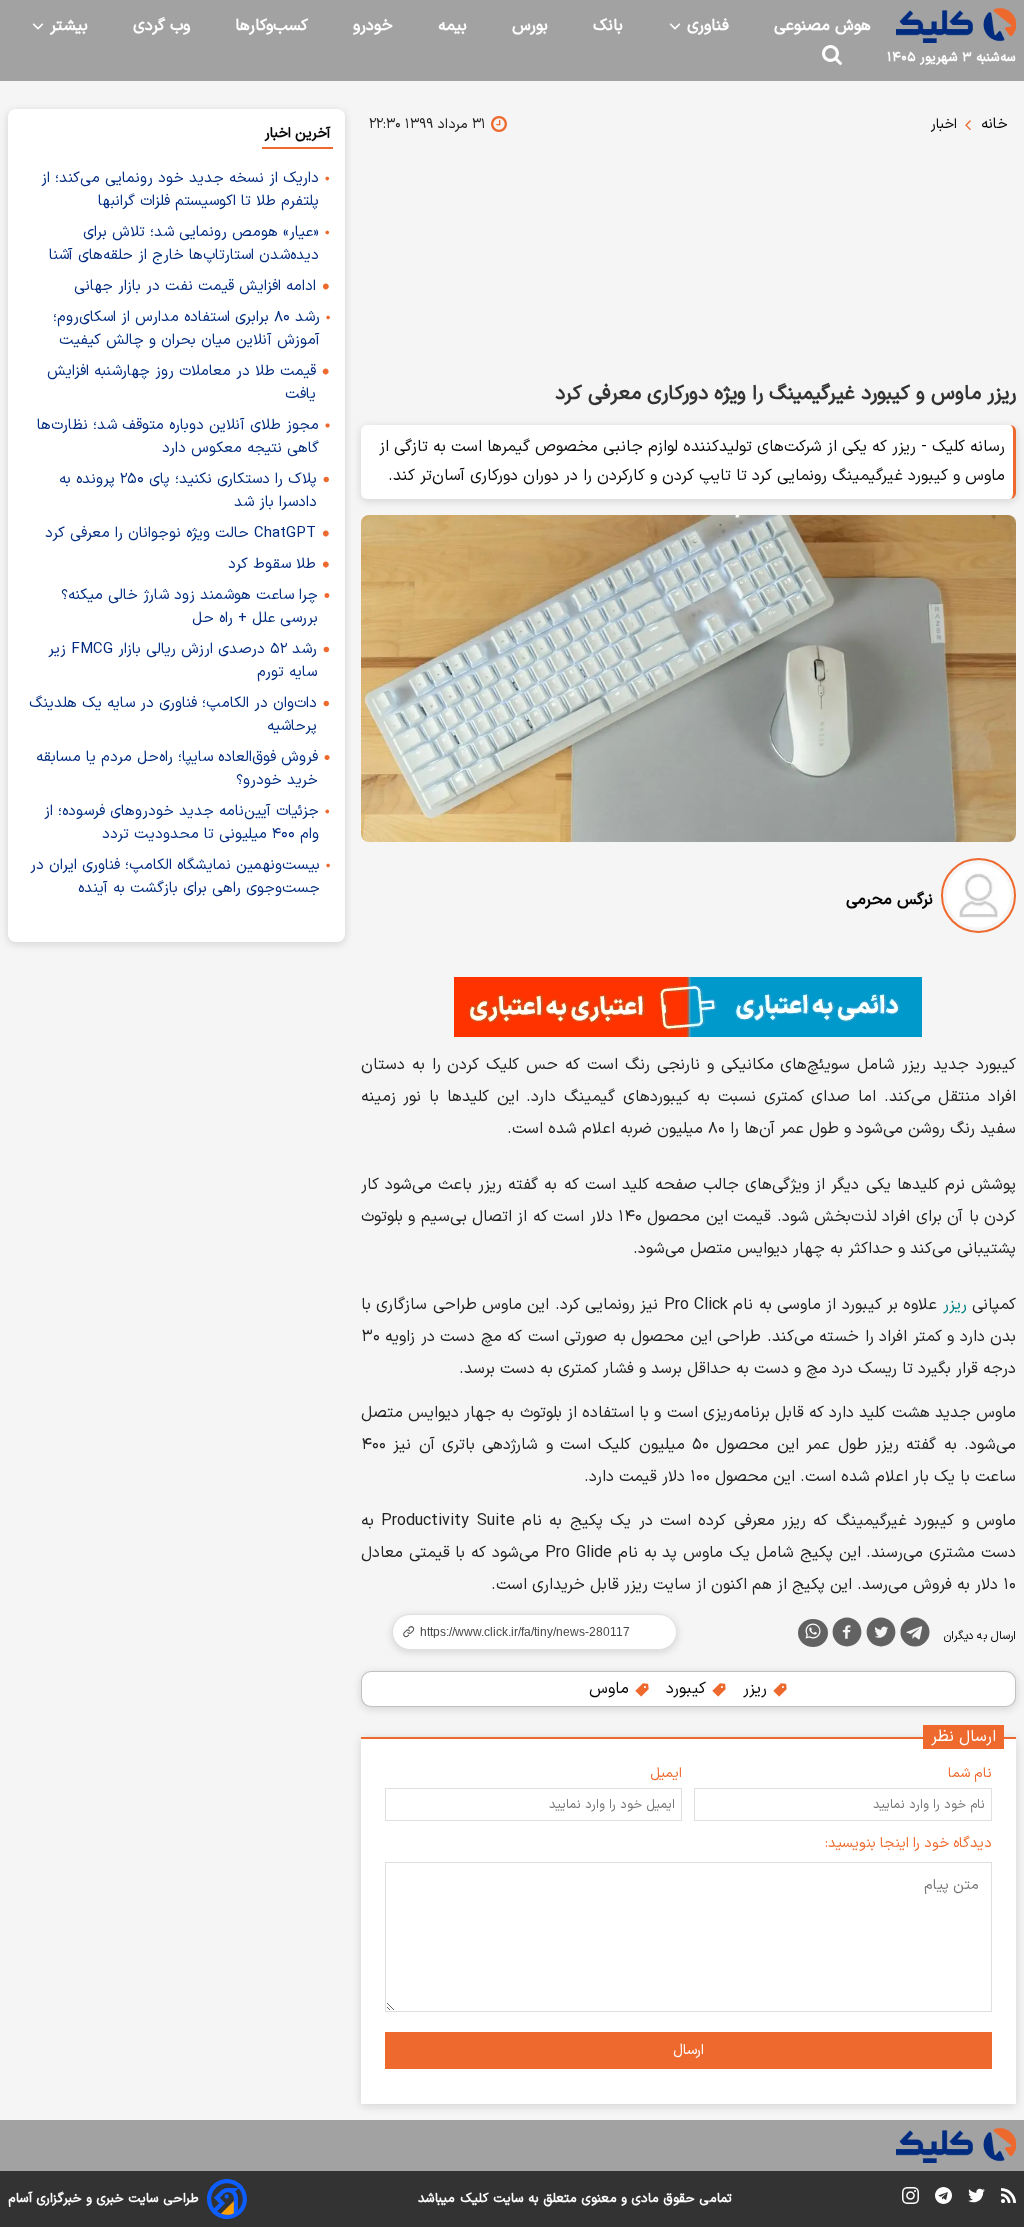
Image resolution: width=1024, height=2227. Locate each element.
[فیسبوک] (847, 1636)
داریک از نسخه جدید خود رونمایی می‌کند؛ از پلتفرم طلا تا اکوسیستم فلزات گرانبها (180, 190)
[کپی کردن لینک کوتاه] (526, 1632)
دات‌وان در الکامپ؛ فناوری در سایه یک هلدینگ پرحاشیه (173, 715)
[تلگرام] (915, 1636)
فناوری (705, 26)
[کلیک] (956, 25)
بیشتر (66, 26)
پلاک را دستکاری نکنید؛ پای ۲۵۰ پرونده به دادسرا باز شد (188, 491)
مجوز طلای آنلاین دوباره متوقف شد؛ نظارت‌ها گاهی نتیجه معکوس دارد (178, 437)
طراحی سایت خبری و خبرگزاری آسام (103, 2199)
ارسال (688, 2050)
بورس (530, 26)
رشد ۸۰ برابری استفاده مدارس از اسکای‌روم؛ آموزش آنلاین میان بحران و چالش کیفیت (186, 329)
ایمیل (666, 1773)
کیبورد (688, 1689)
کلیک (474, 2199)
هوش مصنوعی (822, 26)
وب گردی (161, 26)
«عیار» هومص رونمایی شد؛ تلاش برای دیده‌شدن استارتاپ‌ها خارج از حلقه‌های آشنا (184, 244)
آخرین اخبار (297, 133)
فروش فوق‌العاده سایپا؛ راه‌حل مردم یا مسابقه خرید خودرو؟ (177, 769)
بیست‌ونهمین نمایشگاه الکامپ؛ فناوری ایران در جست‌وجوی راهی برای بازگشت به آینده (175, 877)
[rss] (1008, 2199)
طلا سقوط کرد (272, 564)
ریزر (955, 1305)
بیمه (452, 26)
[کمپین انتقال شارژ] (688, 1007)
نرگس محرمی (889, 900)
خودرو (373, 26)
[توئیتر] (881, 1636)
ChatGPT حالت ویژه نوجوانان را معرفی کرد (180, 533)
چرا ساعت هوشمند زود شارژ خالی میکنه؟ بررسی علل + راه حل (189, 607)
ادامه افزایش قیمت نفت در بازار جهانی (195, 286)
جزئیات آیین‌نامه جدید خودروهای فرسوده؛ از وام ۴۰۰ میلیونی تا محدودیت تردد (181, 823)
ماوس (611, 1689)
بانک (608, 26)
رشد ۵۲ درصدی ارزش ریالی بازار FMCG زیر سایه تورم (182, 661)
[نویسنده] (978, 899)
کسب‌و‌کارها (271, 26)
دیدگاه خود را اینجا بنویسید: (908, 1843)
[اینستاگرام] (910, 2199)
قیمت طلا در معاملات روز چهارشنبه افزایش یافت (181, 383)
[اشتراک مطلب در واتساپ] (813, 1633)
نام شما (970, 1773)
